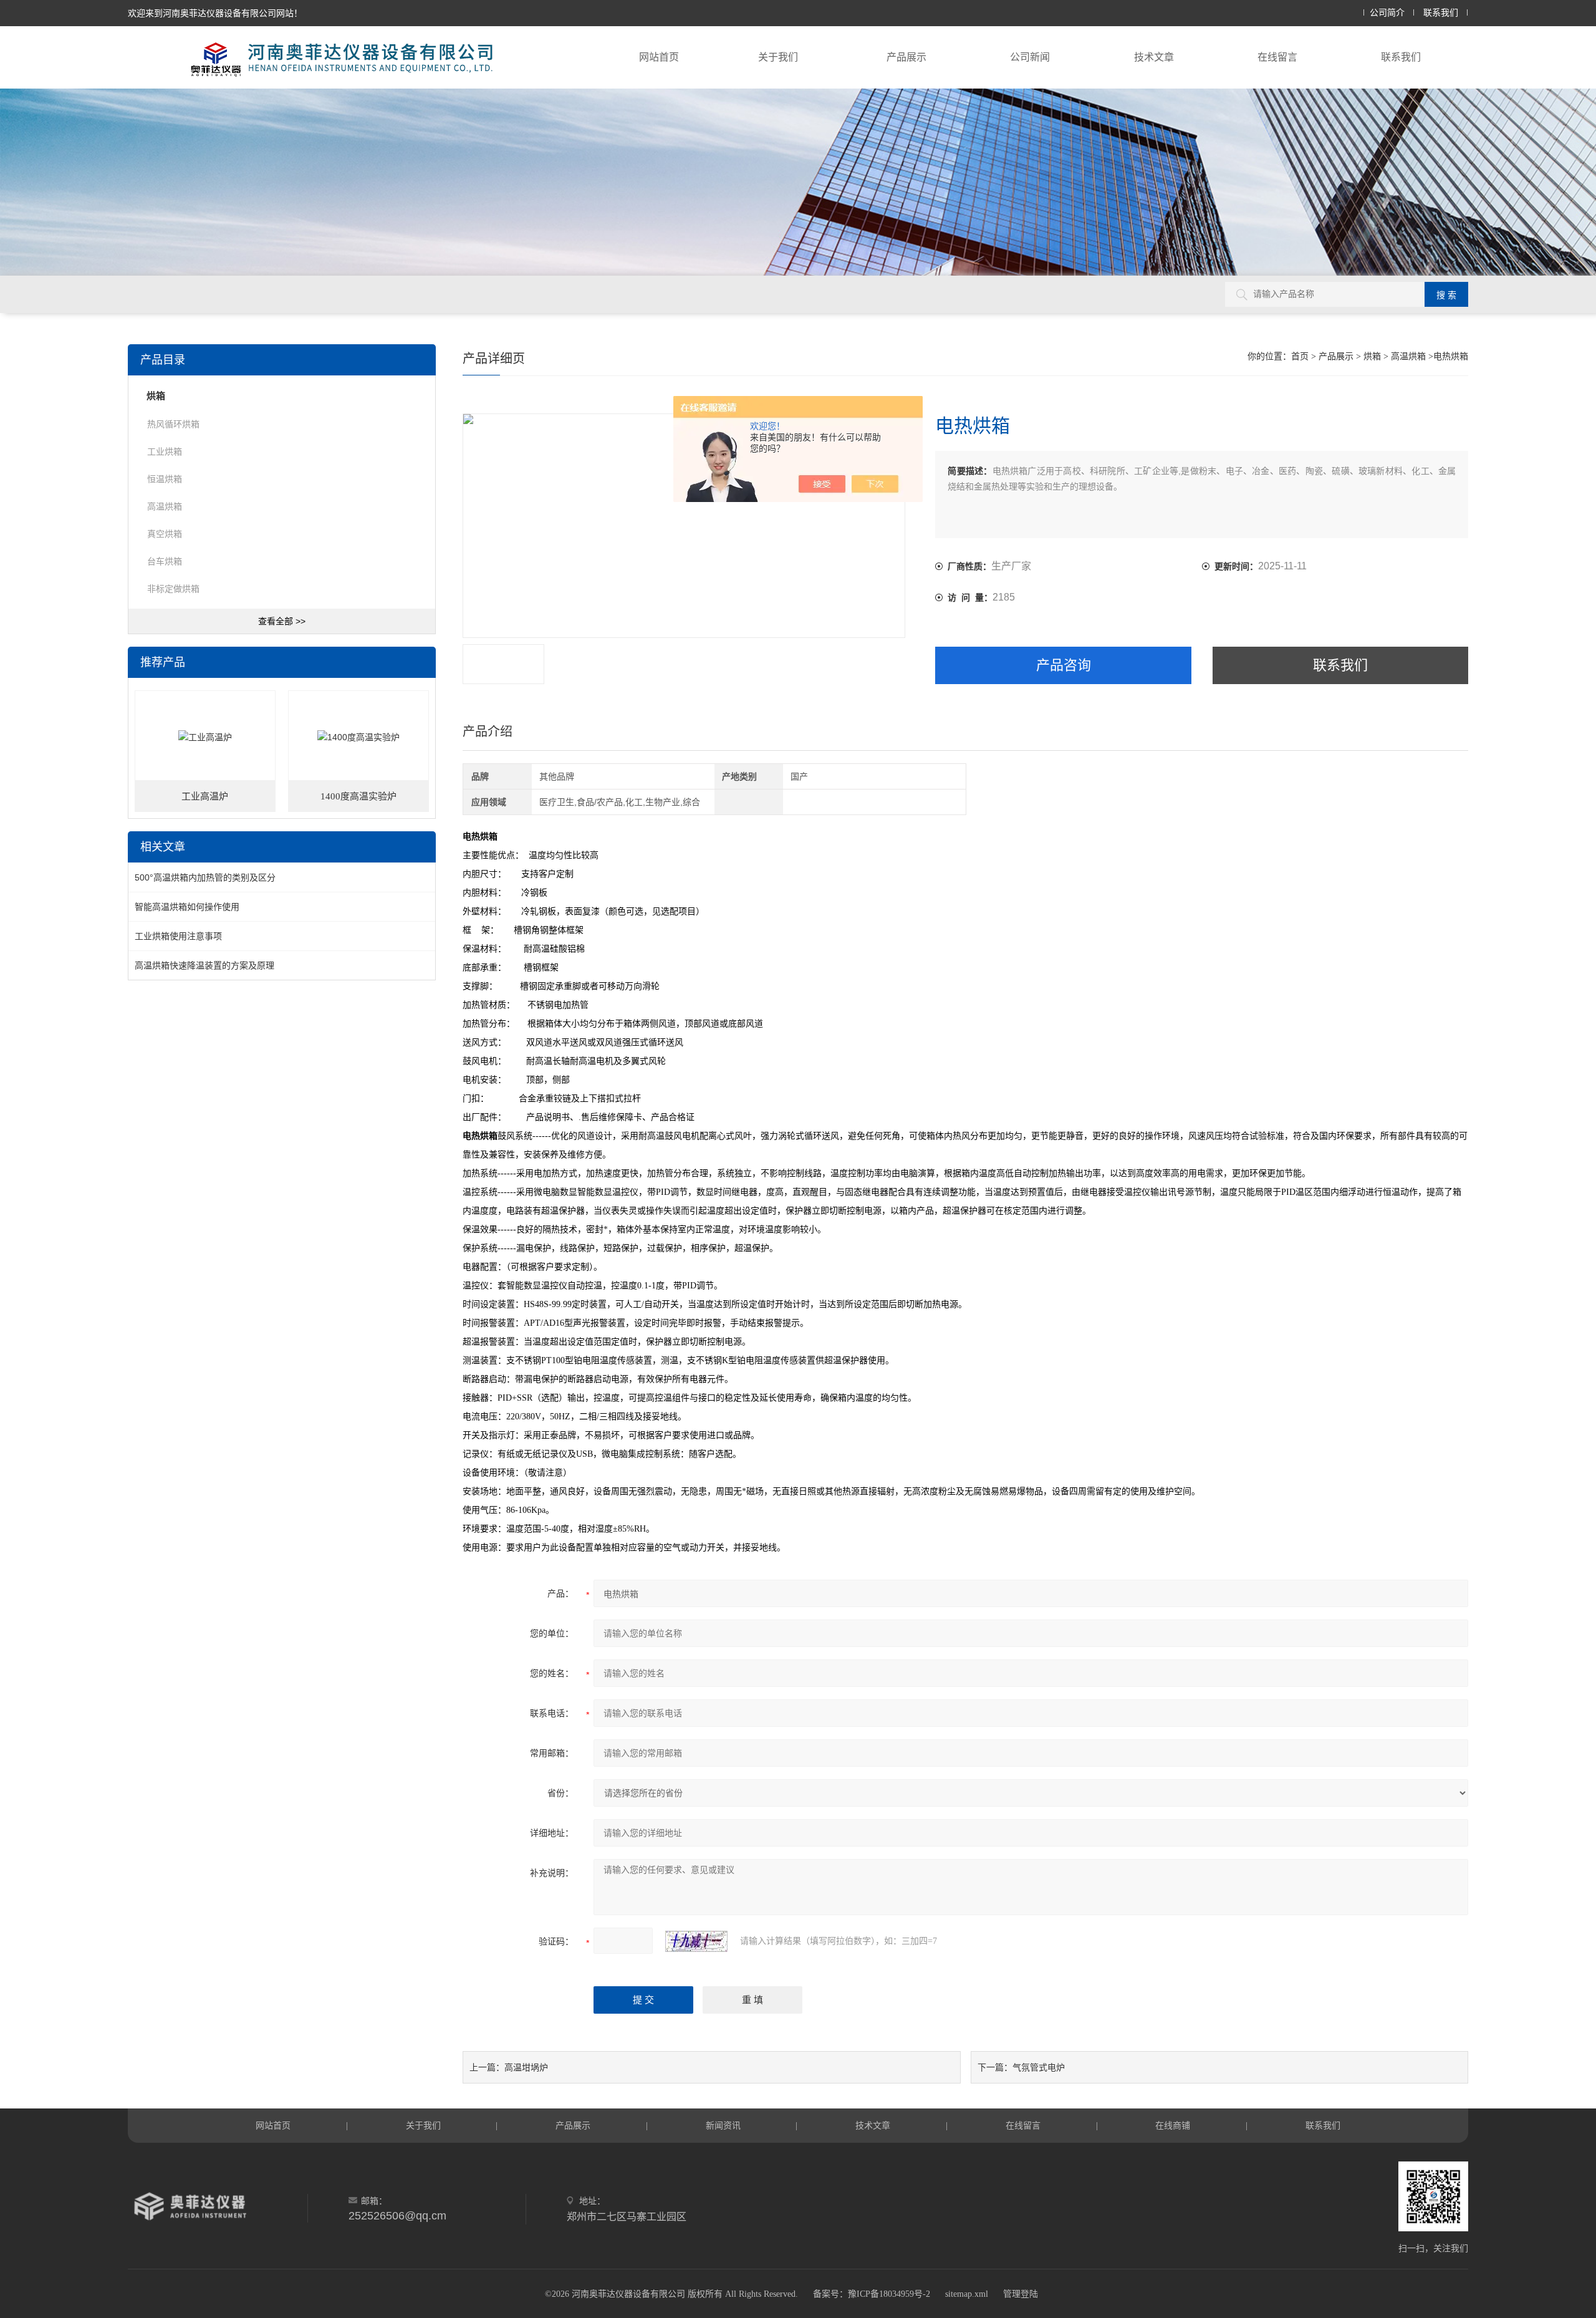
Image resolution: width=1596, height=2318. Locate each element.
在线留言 (1277, 57)
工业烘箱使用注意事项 (178, 936)
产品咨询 (1064, 665)
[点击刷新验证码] (696, 1941)
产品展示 (906, 57)
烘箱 (1372, 356)
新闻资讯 (723, 2125)
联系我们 (1441, 13)
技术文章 (1154, 57)
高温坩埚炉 (526, 2067)
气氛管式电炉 (1039, 2067)
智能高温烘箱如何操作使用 (187, 907)
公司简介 (1387, 13)
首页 (1300, 356)
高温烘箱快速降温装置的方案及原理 (204, 965)
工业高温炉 (205, 796)
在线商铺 (1173, 2125)
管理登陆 (1021, 2294)
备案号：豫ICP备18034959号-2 (872, 2294)
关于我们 (778, 57)
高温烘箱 (1408, 356)
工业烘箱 (165, 452)
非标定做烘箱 (173, 589)
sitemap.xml (967, 2294)
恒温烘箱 (165, 479)
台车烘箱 (165, 561)
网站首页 (659, 57)
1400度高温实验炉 (358, 796)
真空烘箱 (165, 534)
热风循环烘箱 (173, 424)
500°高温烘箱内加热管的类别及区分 (205, 877)
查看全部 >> (282, 621)
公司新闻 (1030, 57)
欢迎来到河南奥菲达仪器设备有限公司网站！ (215, 13)
